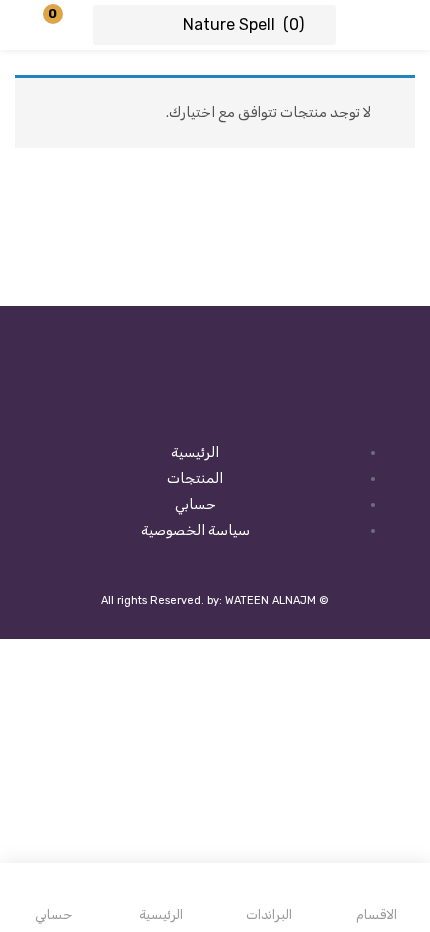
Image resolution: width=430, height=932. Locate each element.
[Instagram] (278, 406)
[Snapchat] (215, 406)
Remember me (340, 264)
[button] (65, 25)
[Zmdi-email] (152, 406)
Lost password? (66, 264)
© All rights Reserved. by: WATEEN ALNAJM (215, 600)
